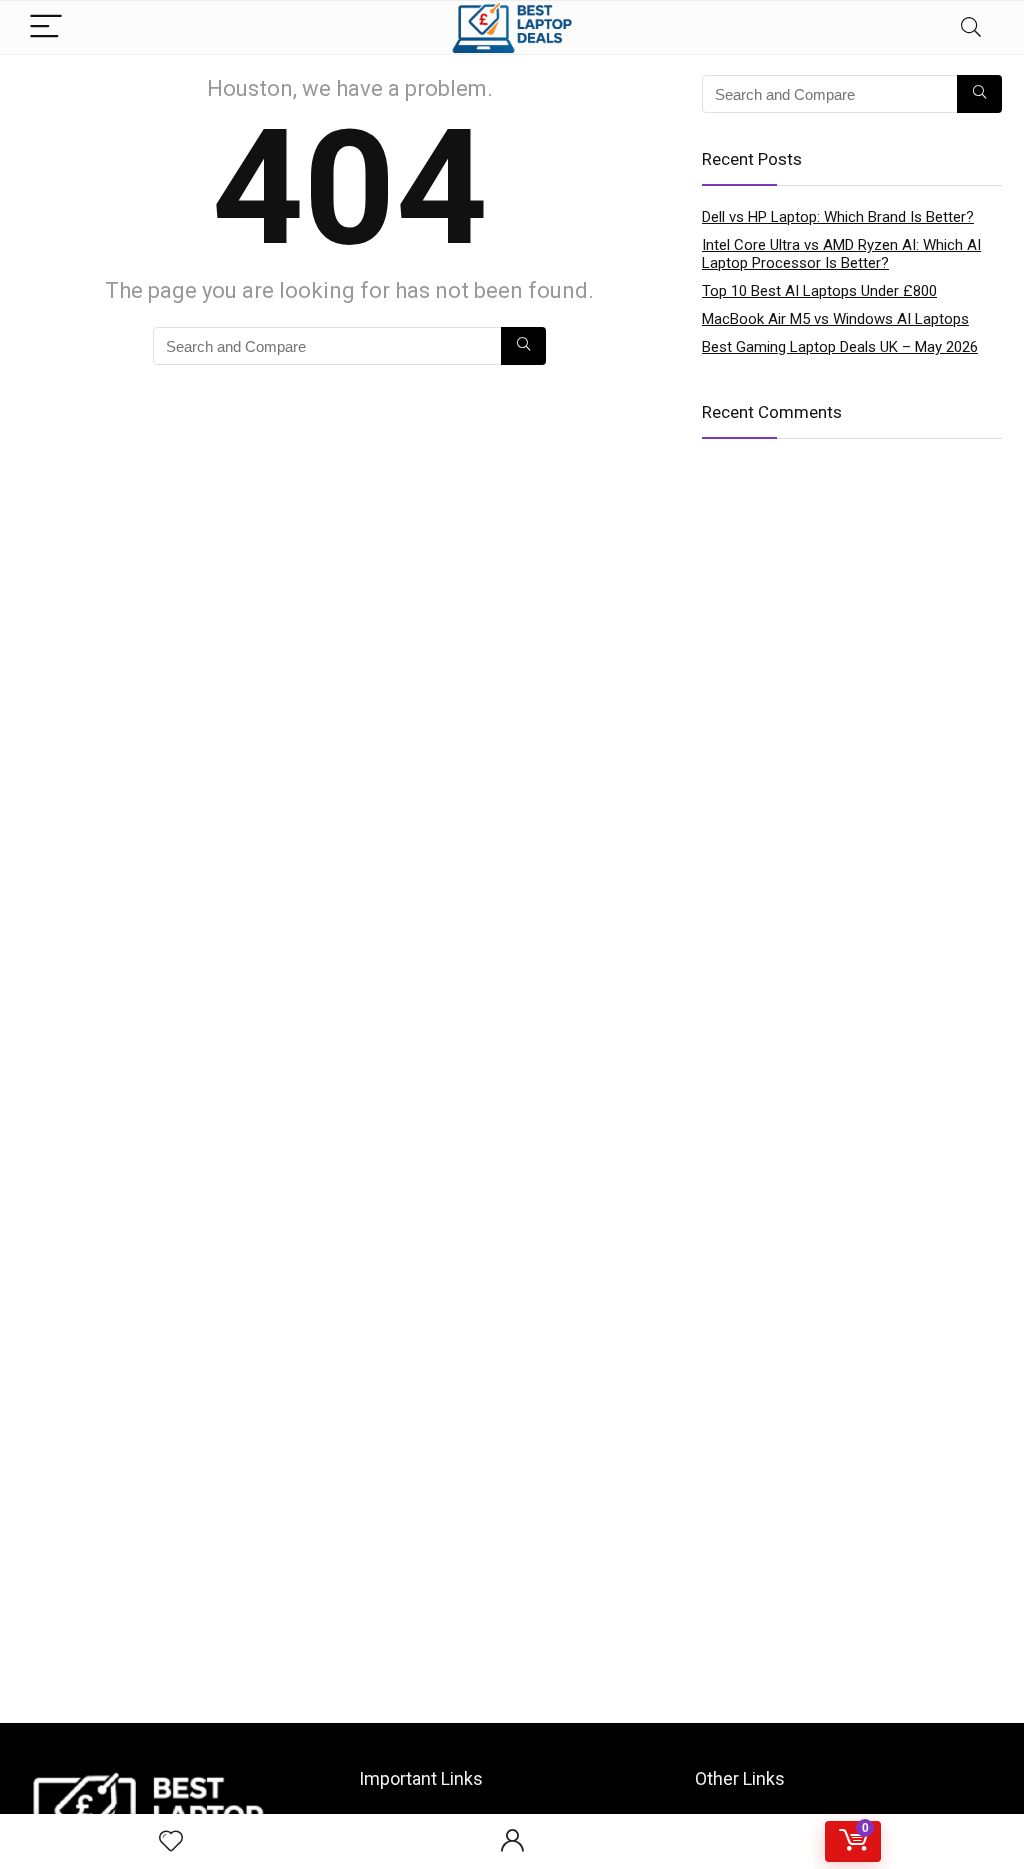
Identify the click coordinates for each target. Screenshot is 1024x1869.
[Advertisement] (512, 1563)
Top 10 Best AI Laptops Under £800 (819, 291)
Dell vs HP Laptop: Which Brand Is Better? (838, 217)
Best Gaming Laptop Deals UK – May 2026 (840, 347)
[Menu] (46, 27)
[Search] (971, 27)
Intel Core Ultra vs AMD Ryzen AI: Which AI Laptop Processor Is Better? (841, 254)
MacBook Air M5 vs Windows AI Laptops (835, 319)
